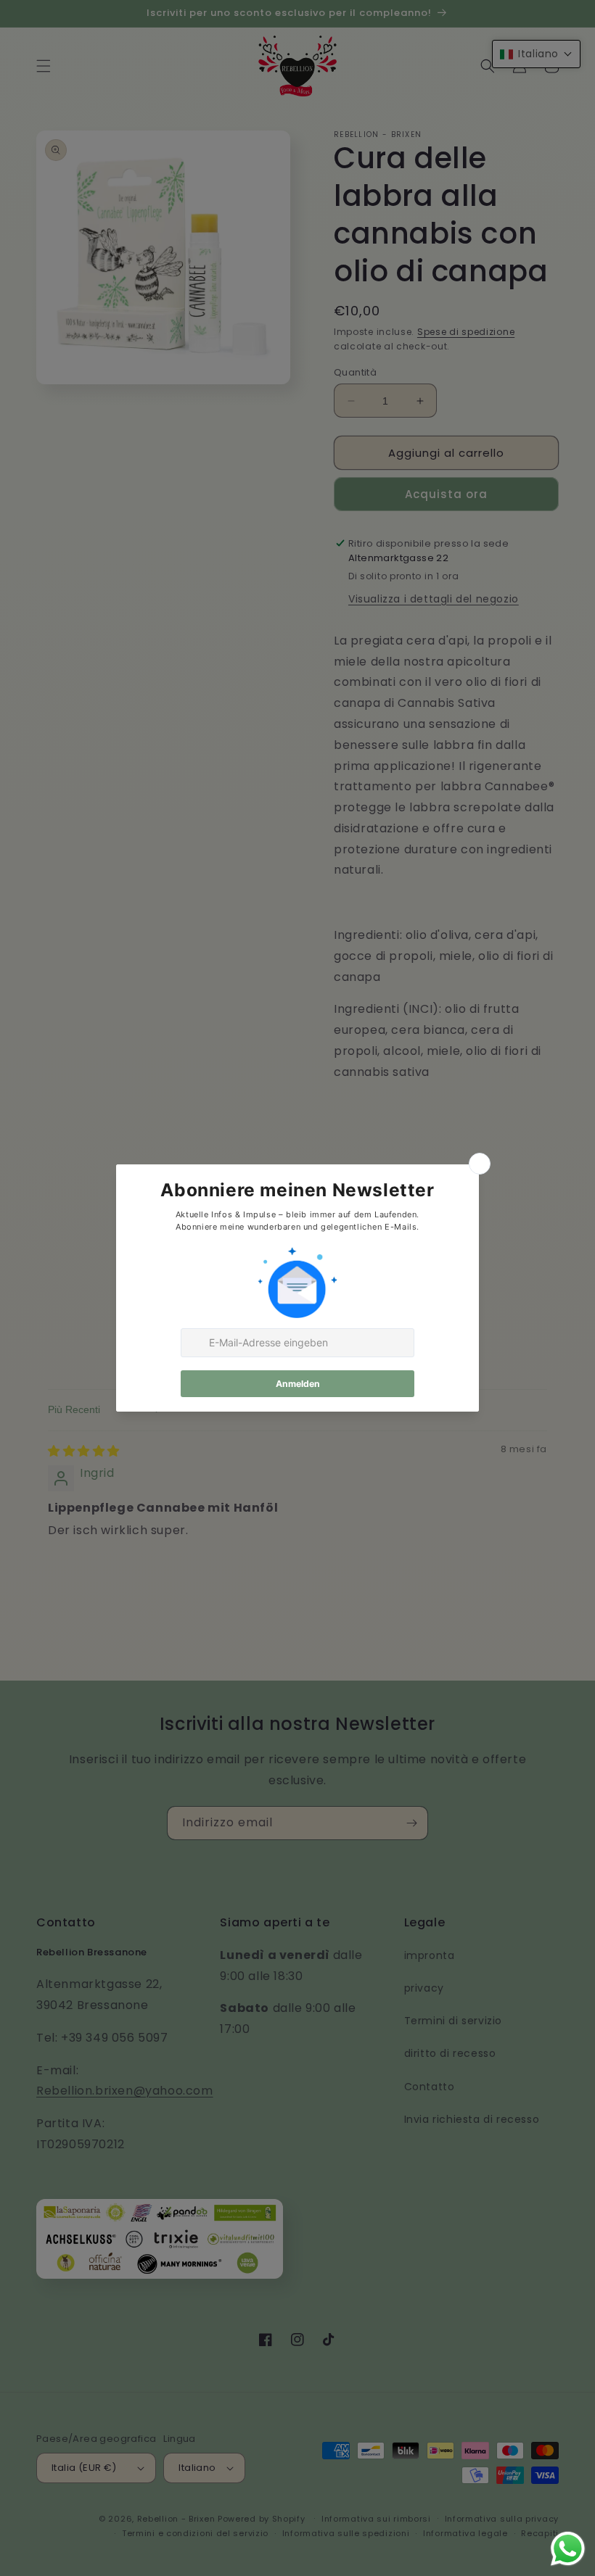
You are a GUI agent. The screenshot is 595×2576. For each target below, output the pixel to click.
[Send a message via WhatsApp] (568, 2549)
